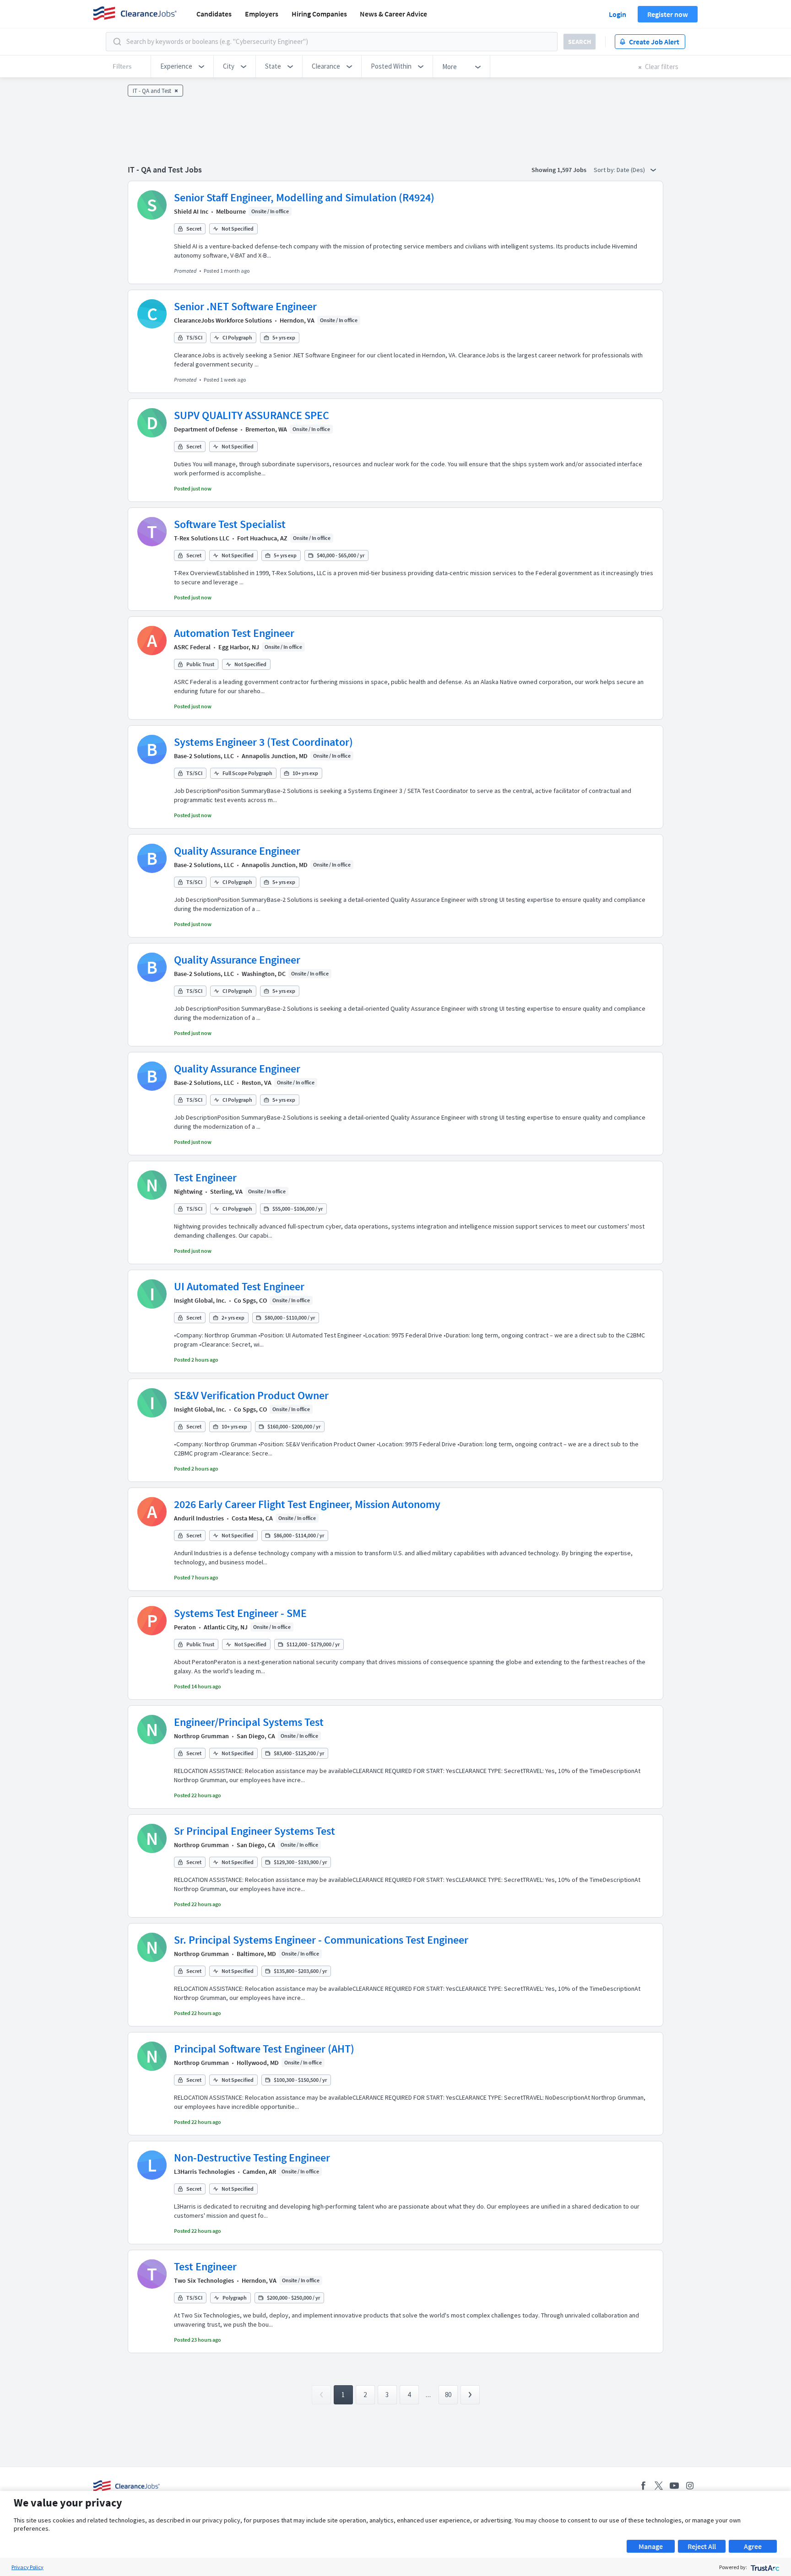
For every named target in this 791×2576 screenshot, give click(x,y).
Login (618, 14)
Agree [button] (753, 2546)
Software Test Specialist (230, 524)
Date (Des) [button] (631, 170)
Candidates (214, 14)
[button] (182, 66)
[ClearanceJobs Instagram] (690, 2486)
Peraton (185, 1627)
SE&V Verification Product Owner (251, 1395)
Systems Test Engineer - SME (240, 1613)
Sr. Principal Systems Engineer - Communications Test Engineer (321, 1940)
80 (448, 2395)
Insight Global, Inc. (200, 1300)
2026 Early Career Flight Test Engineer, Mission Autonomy (307, 1504)
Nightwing (188, 1191)
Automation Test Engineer (234, 633)
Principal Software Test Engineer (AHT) (264, 2049)
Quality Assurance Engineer (237, 851)
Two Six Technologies (204, 2280)
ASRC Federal (192, 647)
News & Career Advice (393, 14)
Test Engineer (205, 1178)
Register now (668, 14)
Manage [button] (651, 2546)
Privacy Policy (27, 2567)
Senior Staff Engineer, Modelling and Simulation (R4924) (304, 197)
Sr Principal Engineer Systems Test (255, 1831)
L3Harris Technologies (204, 2172)
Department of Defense (206, 429)
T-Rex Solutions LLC (202, 538)
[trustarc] (764, 2567)
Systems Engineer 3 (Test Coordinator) (263, 742)
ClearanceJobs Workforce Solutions (223, 320)
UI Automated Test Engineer (239, 1286)
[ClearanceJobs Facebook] (643, 2486)
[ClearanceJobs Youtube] (674, 2486)
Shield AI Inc (191, 211)
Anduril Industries (199, 1518)
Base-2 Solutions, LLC (204, 756)
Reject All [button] (702, 2546)
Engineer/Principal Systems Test (249, 1722)
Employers (262, 14)
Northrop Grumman (201, 1736)
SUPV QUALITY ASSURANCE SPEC (252, 415)
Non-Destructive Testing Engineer (252, 2158)
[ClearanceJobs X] (659, 2486)
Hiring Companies (319, 14)
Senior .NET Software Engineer (245, 306)
